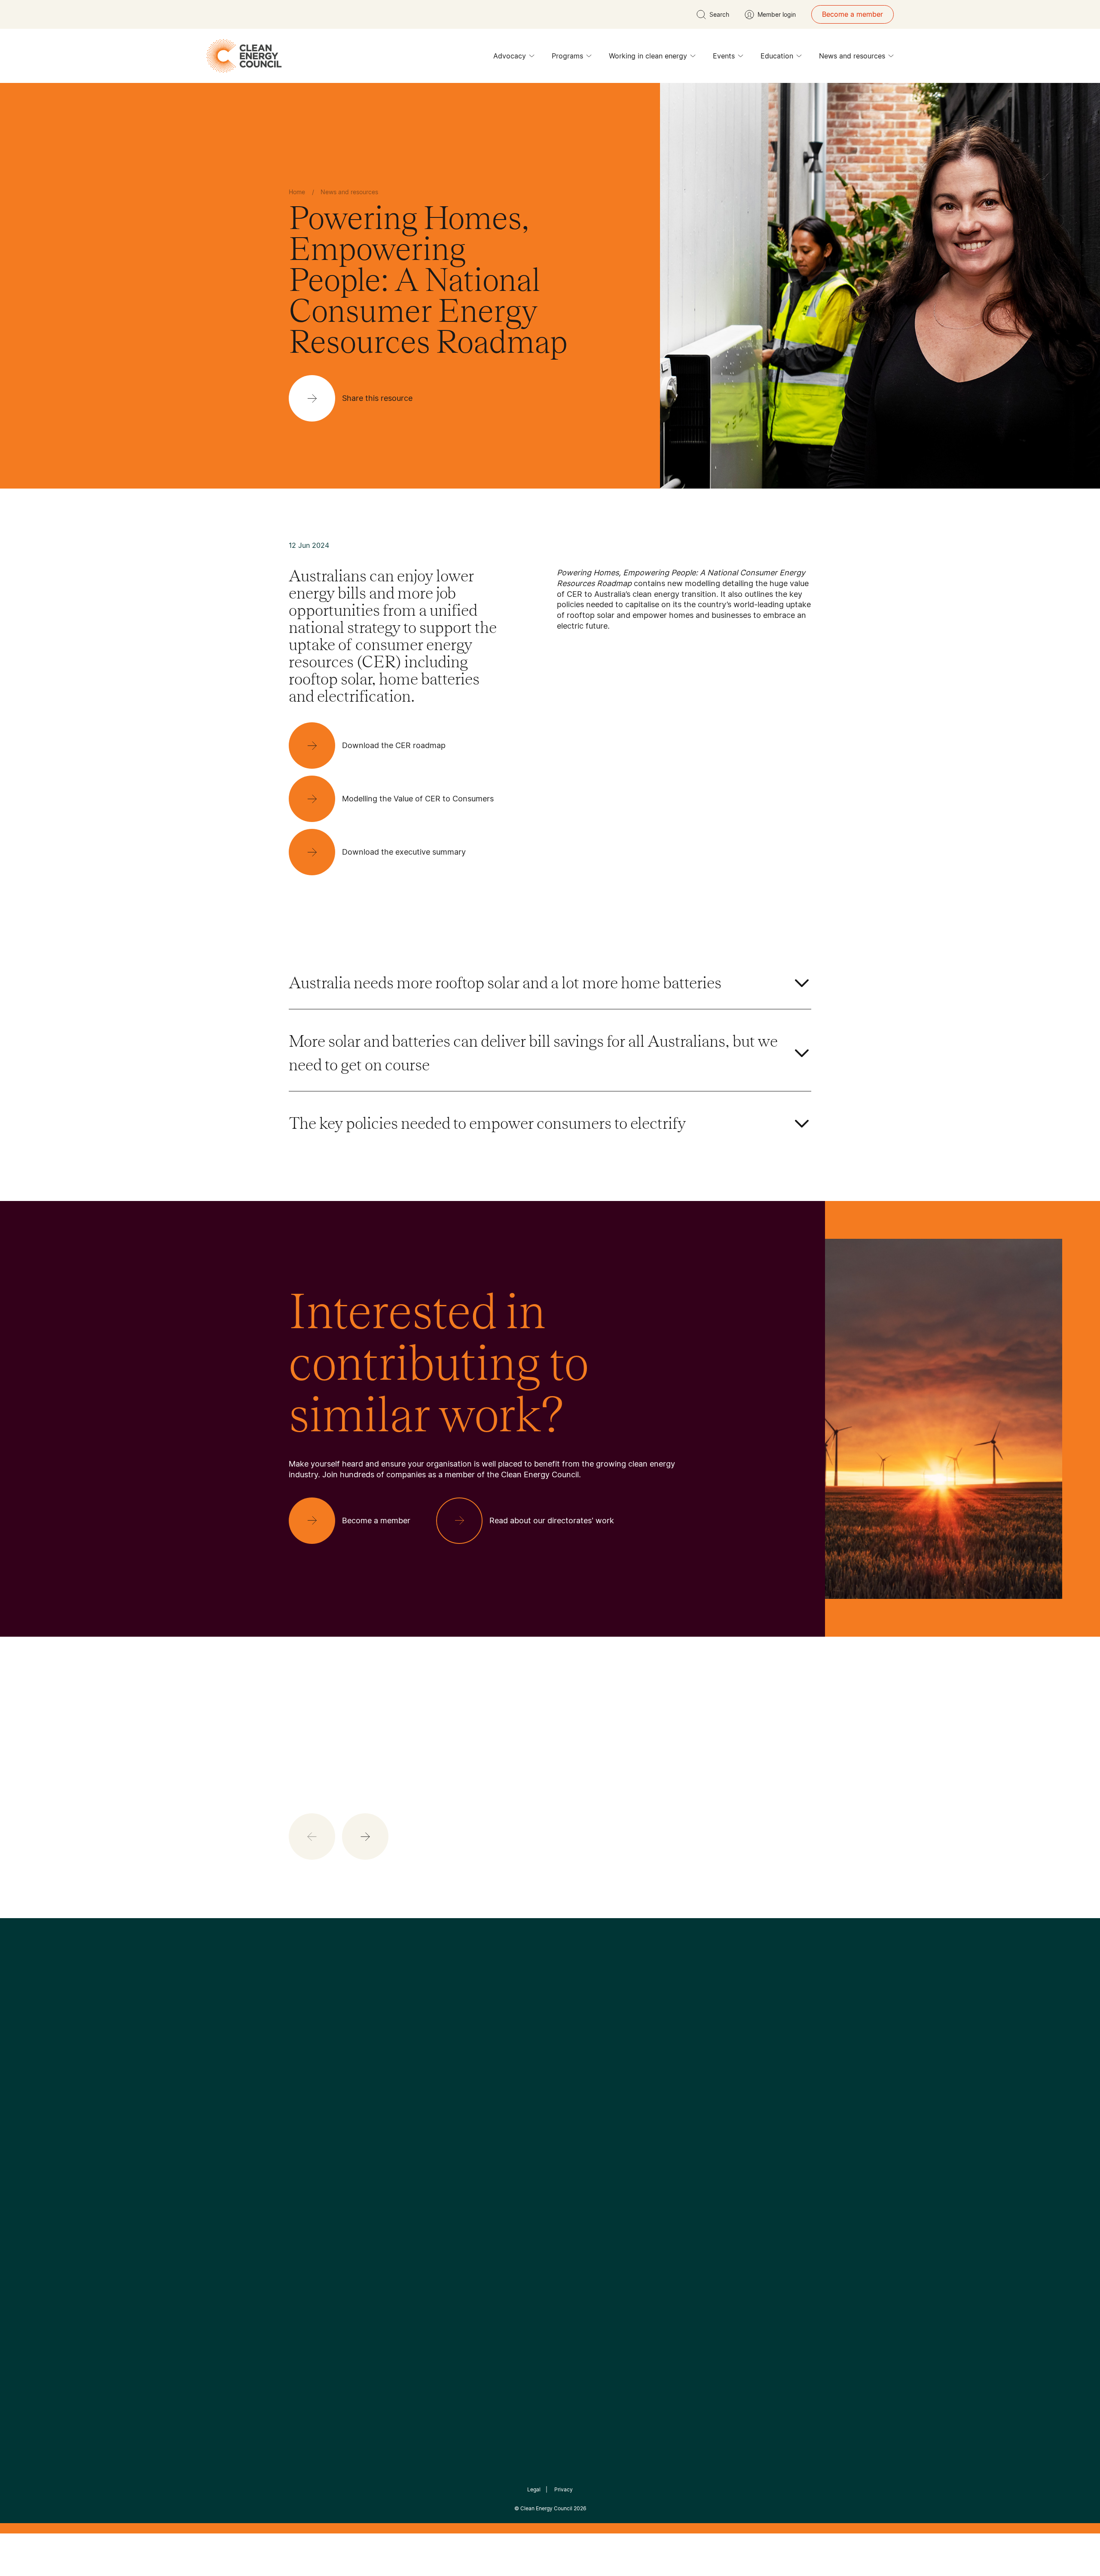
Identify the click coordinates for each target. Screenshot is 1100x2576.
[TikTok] (586, 2067)
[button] (365, 1837)
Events (724, 56)
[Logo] (550, 2023)
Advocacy (510, 56)
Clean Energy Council (546, 2508)
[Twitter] (553, 2067)
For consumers (487, 2174)
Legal (534, 2489)
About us (303, 2163)
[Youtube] (569, 2067)
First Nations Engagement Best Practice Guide (405, 2215)
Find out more (555, 1814)
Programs (567, 56)
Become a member (852, 14)
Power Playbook (403, 2153)
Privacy (564, 2489)
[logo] (244, 56)
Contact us (307, 2143)
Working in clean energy (648, 56)
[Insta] (523, 2067)
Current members (317, 2184)
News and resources (852, 56)
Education (777, 56)
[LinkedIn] (538, 2067)
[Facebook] (510, 2067)
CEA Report (395, 2133)
